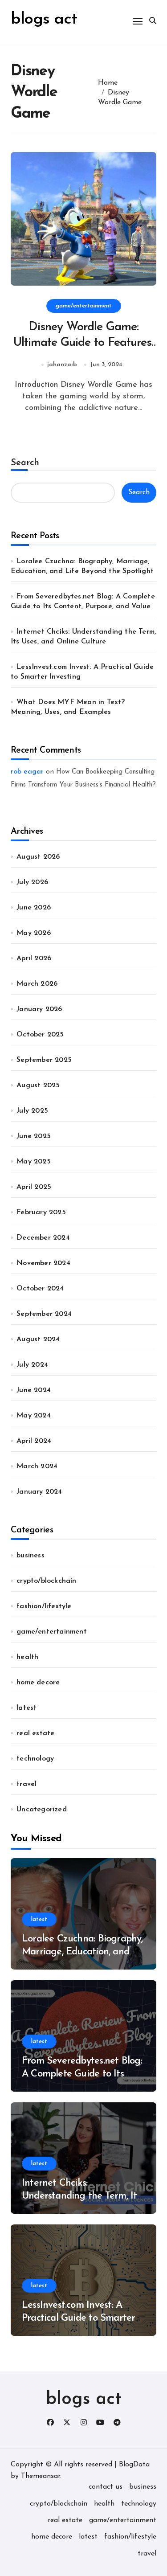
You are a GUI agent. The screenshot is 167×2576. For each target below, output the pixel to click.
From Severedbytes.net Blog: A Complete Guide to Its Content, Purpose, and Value (82, 2074)
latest (26, 1708)
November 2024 (43, 1263)
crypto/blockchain (46, 1581)
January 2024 (39, 1492)
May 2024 (34, 1416)
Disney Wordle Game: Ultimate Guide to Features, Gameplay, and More (84, 343)
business (31, 1556)
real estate (35, 1733)
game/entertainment (84, 306)
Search (25, 463)
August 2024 (38, 1339)
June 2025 (34, 1136)
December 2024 (43, 1238)
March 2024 (37, 1466)
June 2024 (34, 1390)
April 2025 (34, 1187)
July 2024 (32, 1365)
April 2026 (34, 958)
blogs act (84, 2400)
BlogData (134, 2465)
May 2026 (34, 933)
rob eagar (27, 772)
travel (26, 1784)
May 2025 (34, 1162)
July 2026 (32, 882)
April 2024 (34, 1441)
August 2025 (38, 1085)
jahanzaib (62, 365)
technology (35, 1759)
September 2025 (44, 1060)
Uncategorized (42, 1810)
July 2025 (32, 1111)
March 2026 (37, 984)
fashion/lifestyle (44, 1606)
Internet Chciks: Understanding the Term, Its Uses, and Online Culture (81, 2196)
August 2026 (38, 857)
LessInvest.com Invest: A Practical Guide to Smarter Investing (78, 2318)
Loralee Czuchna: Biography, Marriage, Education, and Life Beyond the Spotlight (82, 1952)
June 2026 (34, 908)
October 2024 (40, 1289)
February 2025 (41, 1212)
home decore (38, 1683)
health (27, 1657)
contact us (106, 2487)
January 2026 (39, 1009)
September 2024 (44, 1314)
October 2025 (40, 1035)
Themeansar (41, 2476)
